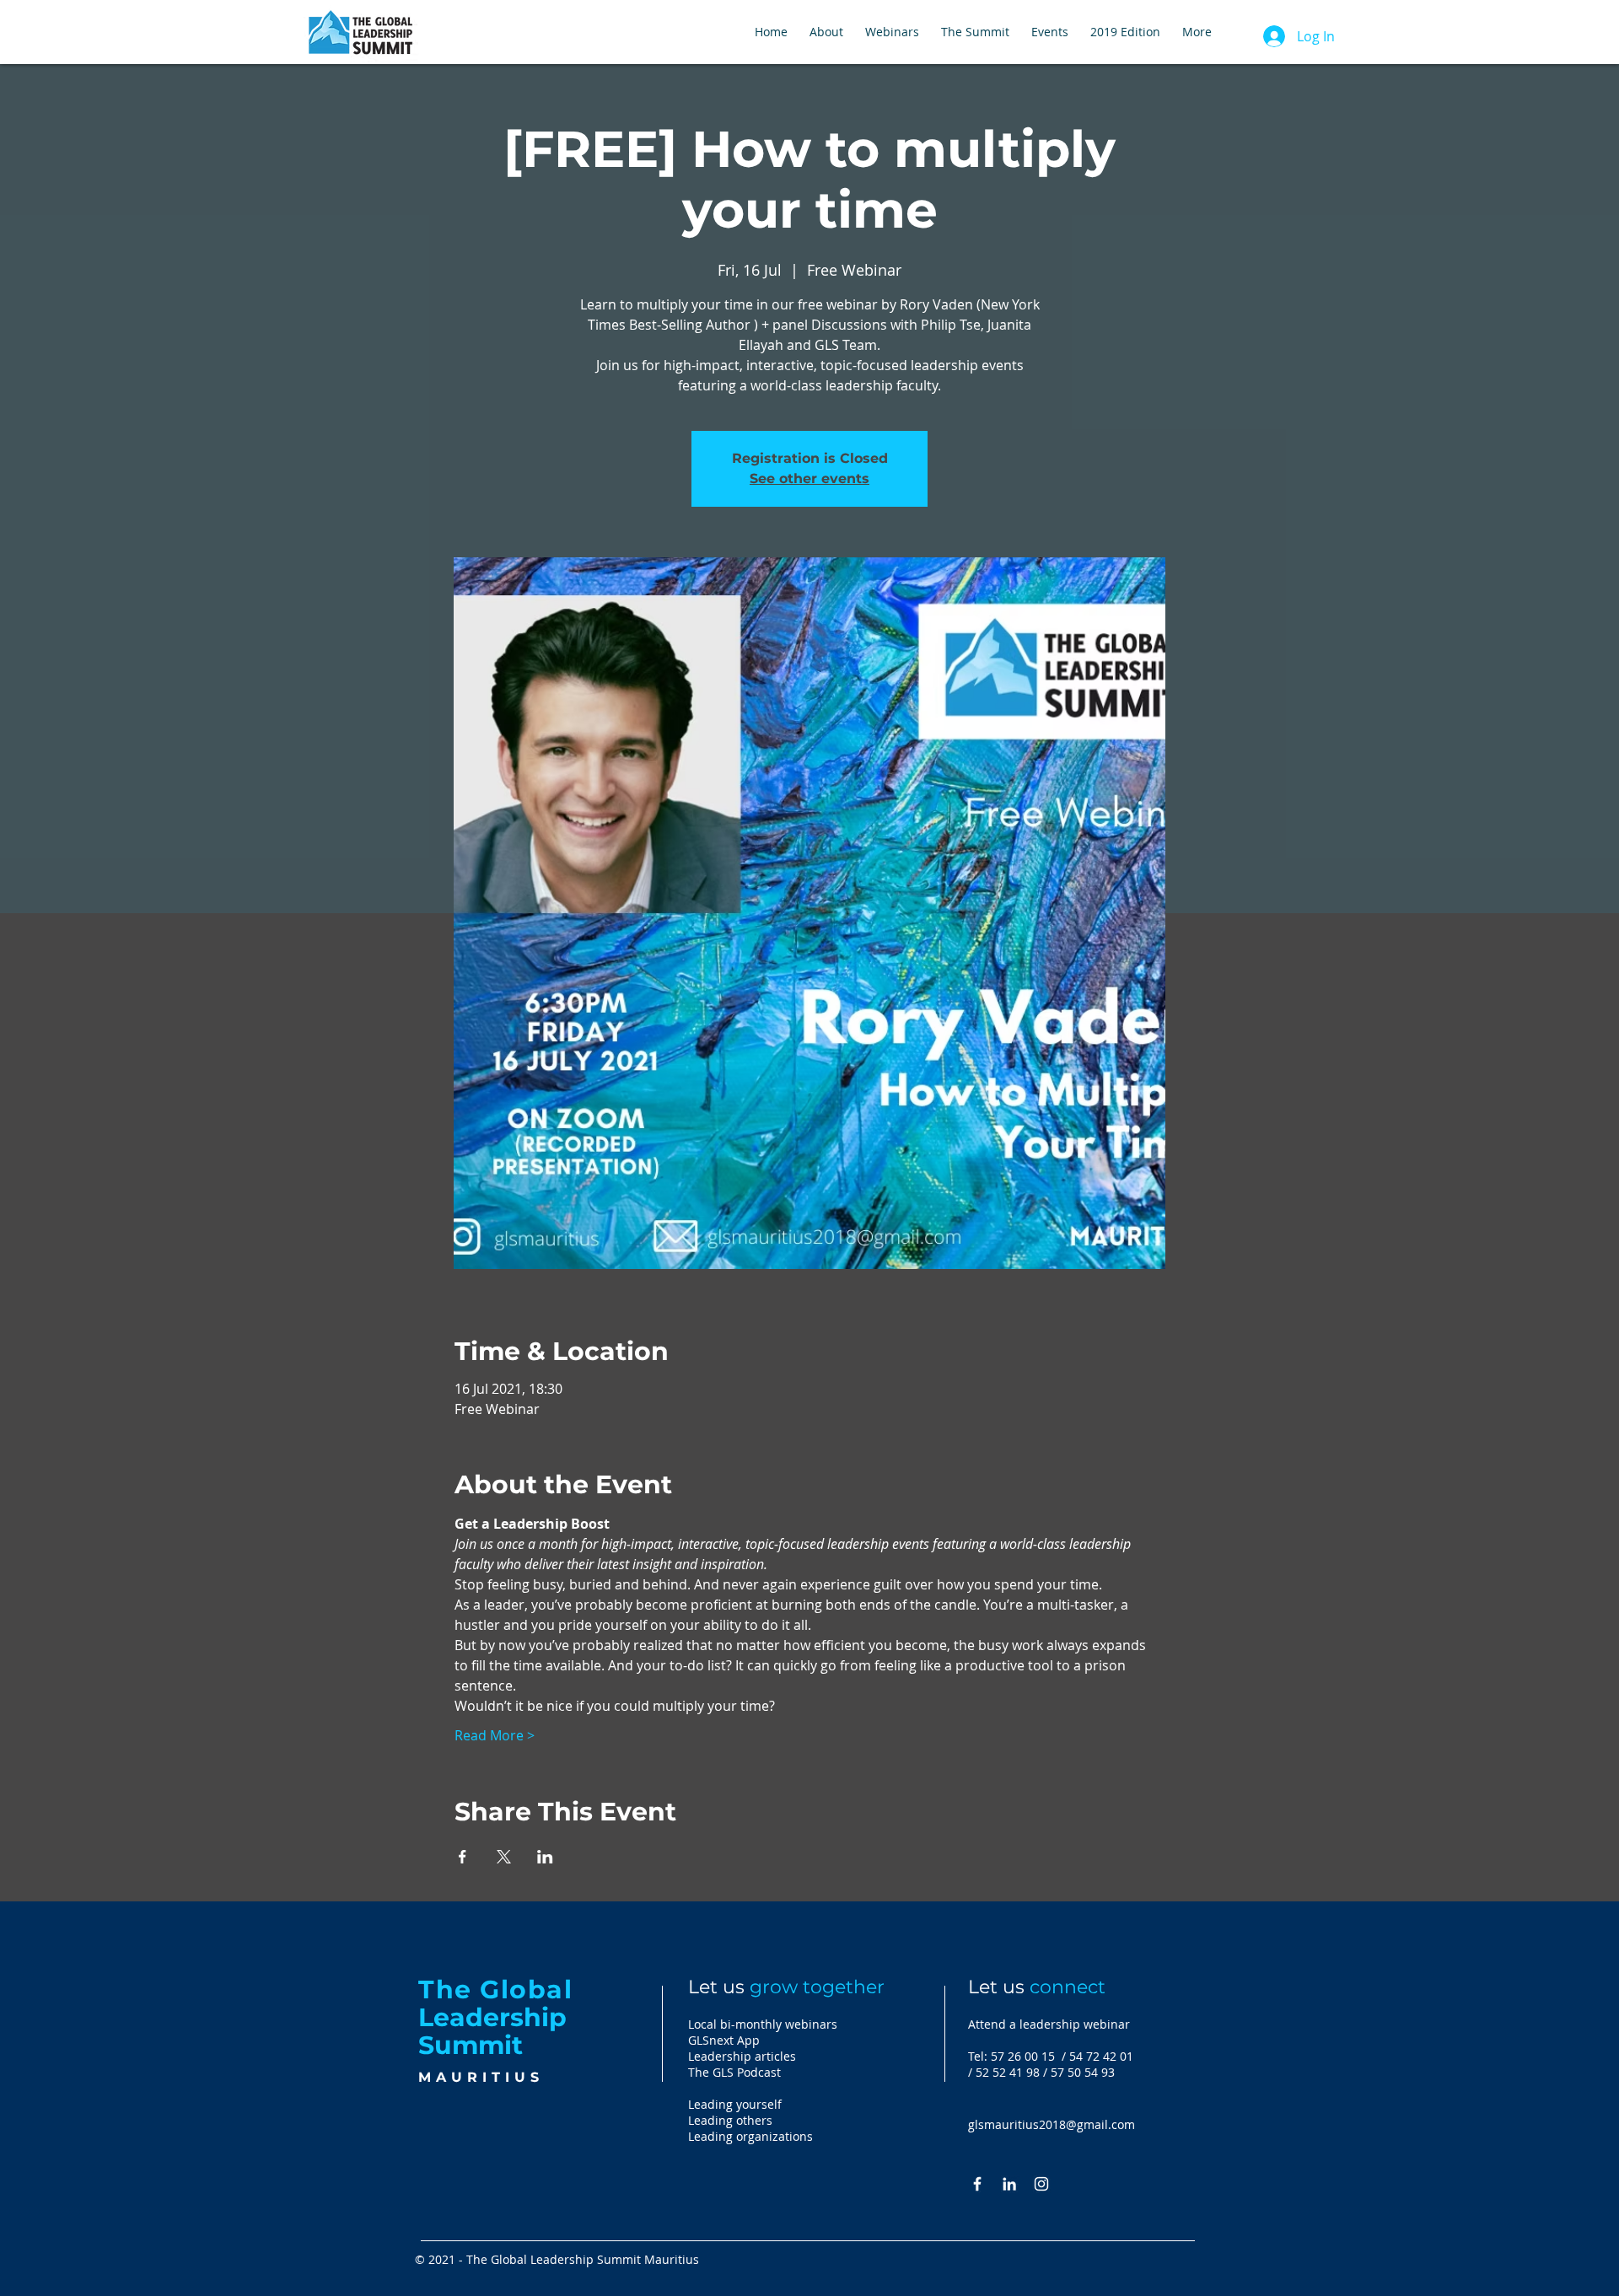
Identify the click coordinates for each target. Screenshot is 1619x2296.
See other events (809, 479)
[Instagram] (1041, 2184)
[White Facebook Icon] (977, 2184)
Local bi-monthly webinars (763, 2024)
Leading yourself (735, 2104)
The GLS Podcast (734, 2072)
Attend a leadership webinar (1049, 2024)
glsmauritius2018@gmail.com (1052, 2124)
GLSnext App (724, 2040)
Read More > (495, 1735)
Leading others (730, 2120)
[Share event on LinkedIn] (545, 1857)
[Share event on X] (504, 1857)
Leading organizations (750, 2136)
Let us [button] (1037, 1987)
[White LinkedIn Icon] (1009, 2184)
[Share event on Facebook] (463, 1857)
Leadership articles (742, 2056)
